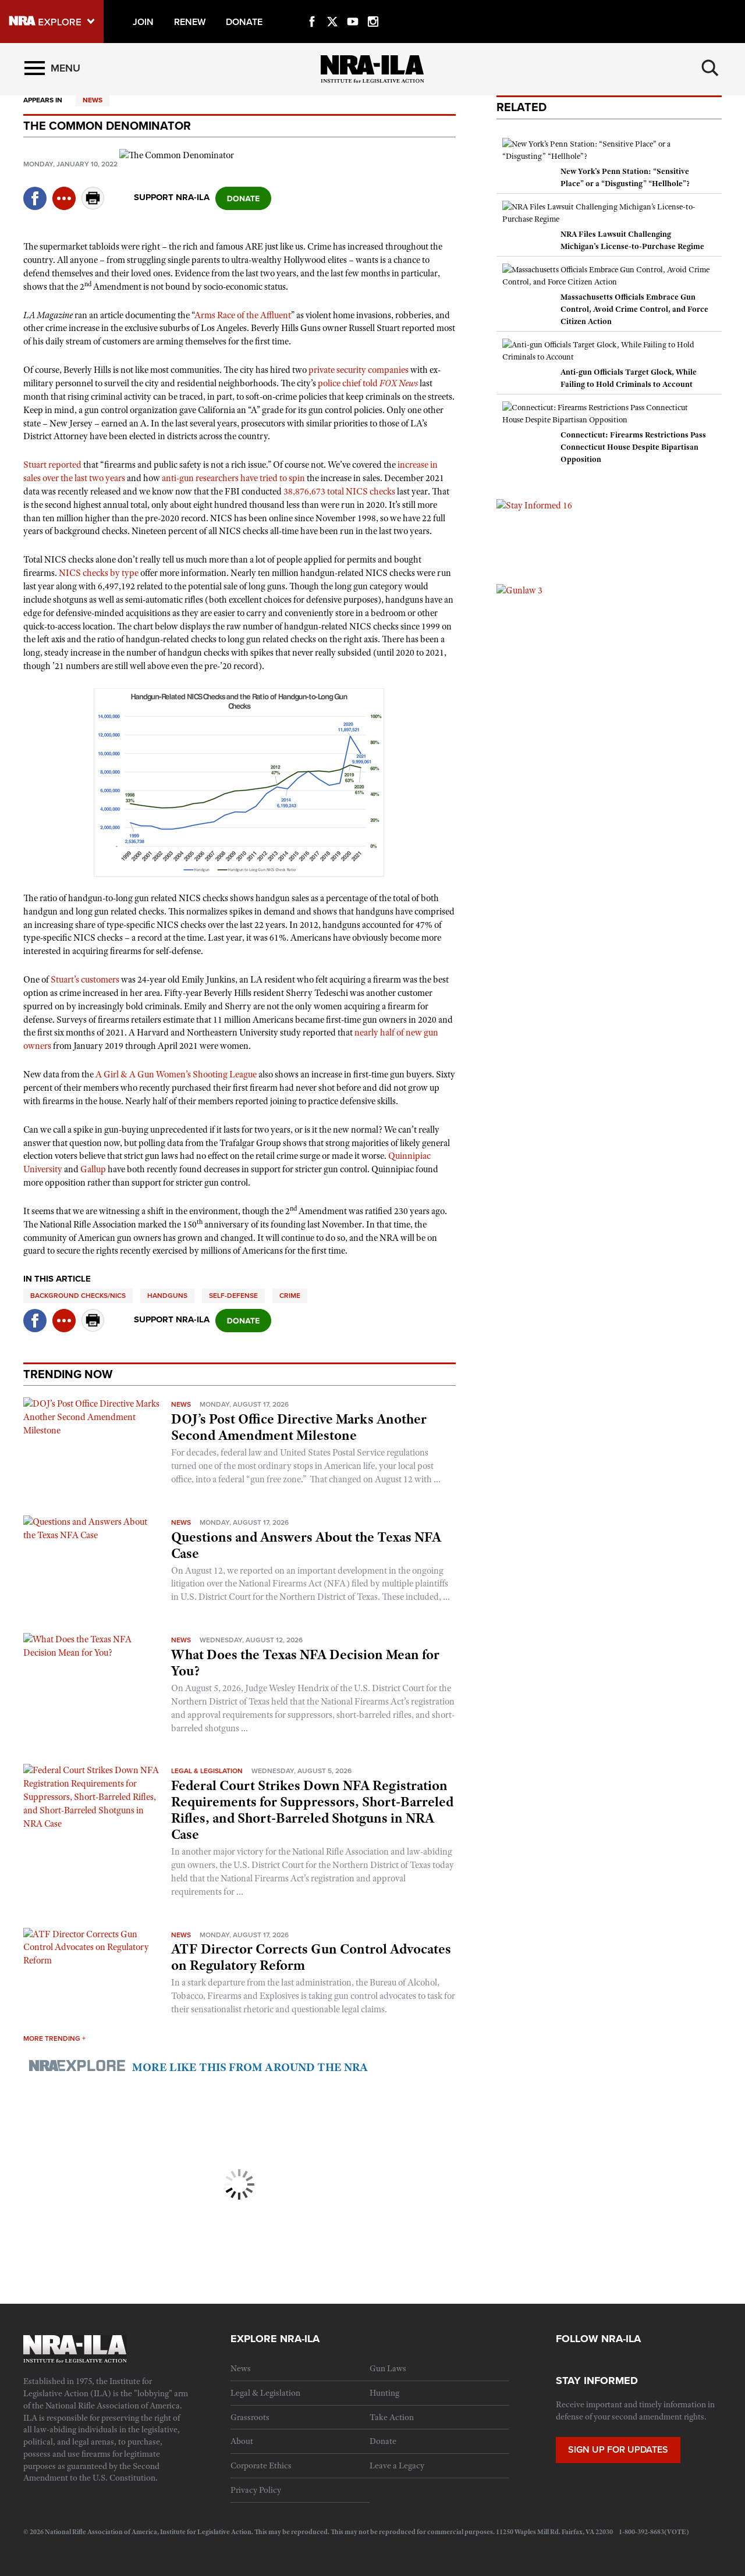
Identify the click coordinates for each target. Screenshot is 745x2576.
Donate (383, 2441)
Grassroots (250, 2417)
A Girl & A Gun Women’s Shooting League (176, 1074)
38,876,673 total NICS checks (339, 492)
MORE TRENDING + (54, 2038)
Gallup (93, 1169)
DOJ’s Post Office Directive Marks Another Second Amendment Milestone (299, 1427)
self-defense (233, 1296)
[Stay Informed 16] (534, 505)
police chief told (368, 383)
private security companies (359, 370)
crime (290, 1296)
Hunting (384, 2393)
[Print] (93, 206)
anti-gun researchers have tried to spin (233, 478)
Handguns (167, 1296)
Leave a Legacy (397, 2465)
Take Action (392, 2417)
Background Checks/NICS (78, 1296)
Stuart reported (52, 465)
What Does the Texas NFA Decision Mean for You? (305, 1663)
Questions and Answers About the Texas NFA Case (306, 1545)
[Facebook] (312, 8)
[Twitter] (332, 8)
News (93, 100)
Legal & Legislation (207, 1771)
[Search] (710, 68)
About (242, 2441)
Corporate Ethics (261, 2465)
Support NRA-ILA (172, 197)
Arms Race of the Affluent (243, 315)
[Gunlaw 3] (519, 590)
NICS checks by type (99, 573)
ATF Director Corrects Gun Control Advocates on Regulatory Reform (311, 1957)
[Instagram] (373, 8)
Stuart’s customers (85, 980)
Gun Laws (388, 2368)
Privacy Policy (256, 2490)
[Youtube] (353, 8)
